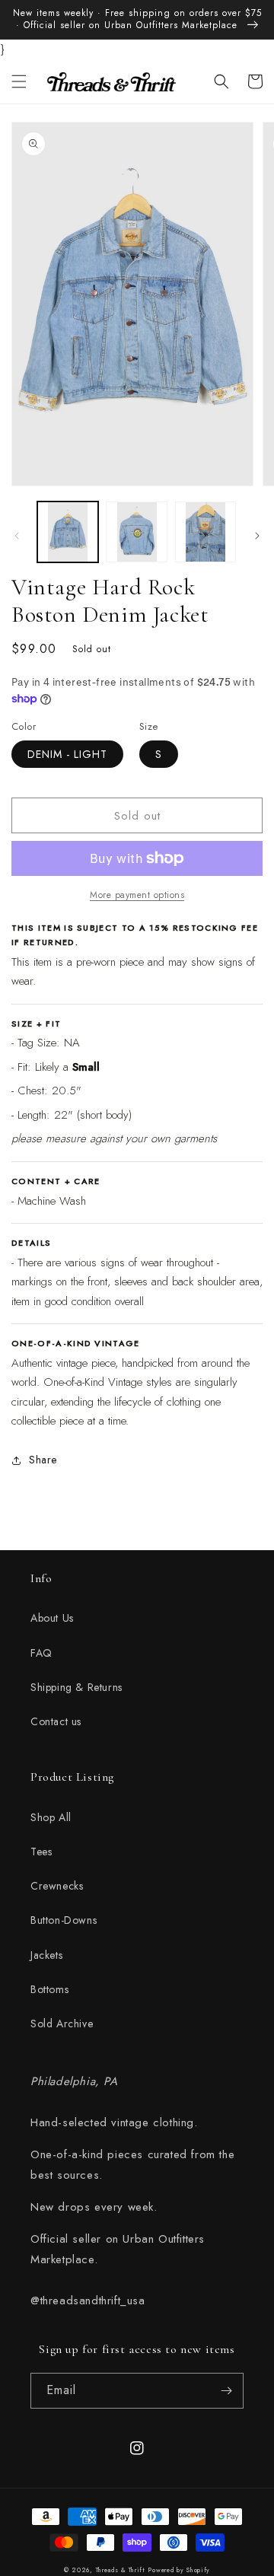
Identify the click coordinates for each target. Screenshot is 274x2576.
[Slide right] (257, 536)
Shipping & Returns (76, 1687)
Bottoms (49, 1989)
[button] (19, 81)
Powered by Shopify (179, 2570)
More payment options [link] (137, 895)
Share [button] (43, 1460)
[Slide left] (17, 536)
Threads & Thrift (121, 2570)
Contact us (56, 1721)
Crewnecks (57, 1886)
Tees (41, 1852)
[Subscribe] (226, 2391)
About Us (52, 1618)
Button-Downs (64, 1920)
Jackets (46, 1955)
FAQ (41, 1653)
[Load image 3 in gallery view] (205, 532)
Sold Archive (62, 2024)
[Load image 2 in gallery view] (136, 532)
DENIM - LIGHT (67, 754)
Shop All (51, 1817)
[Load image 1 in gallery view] (68, 532)
